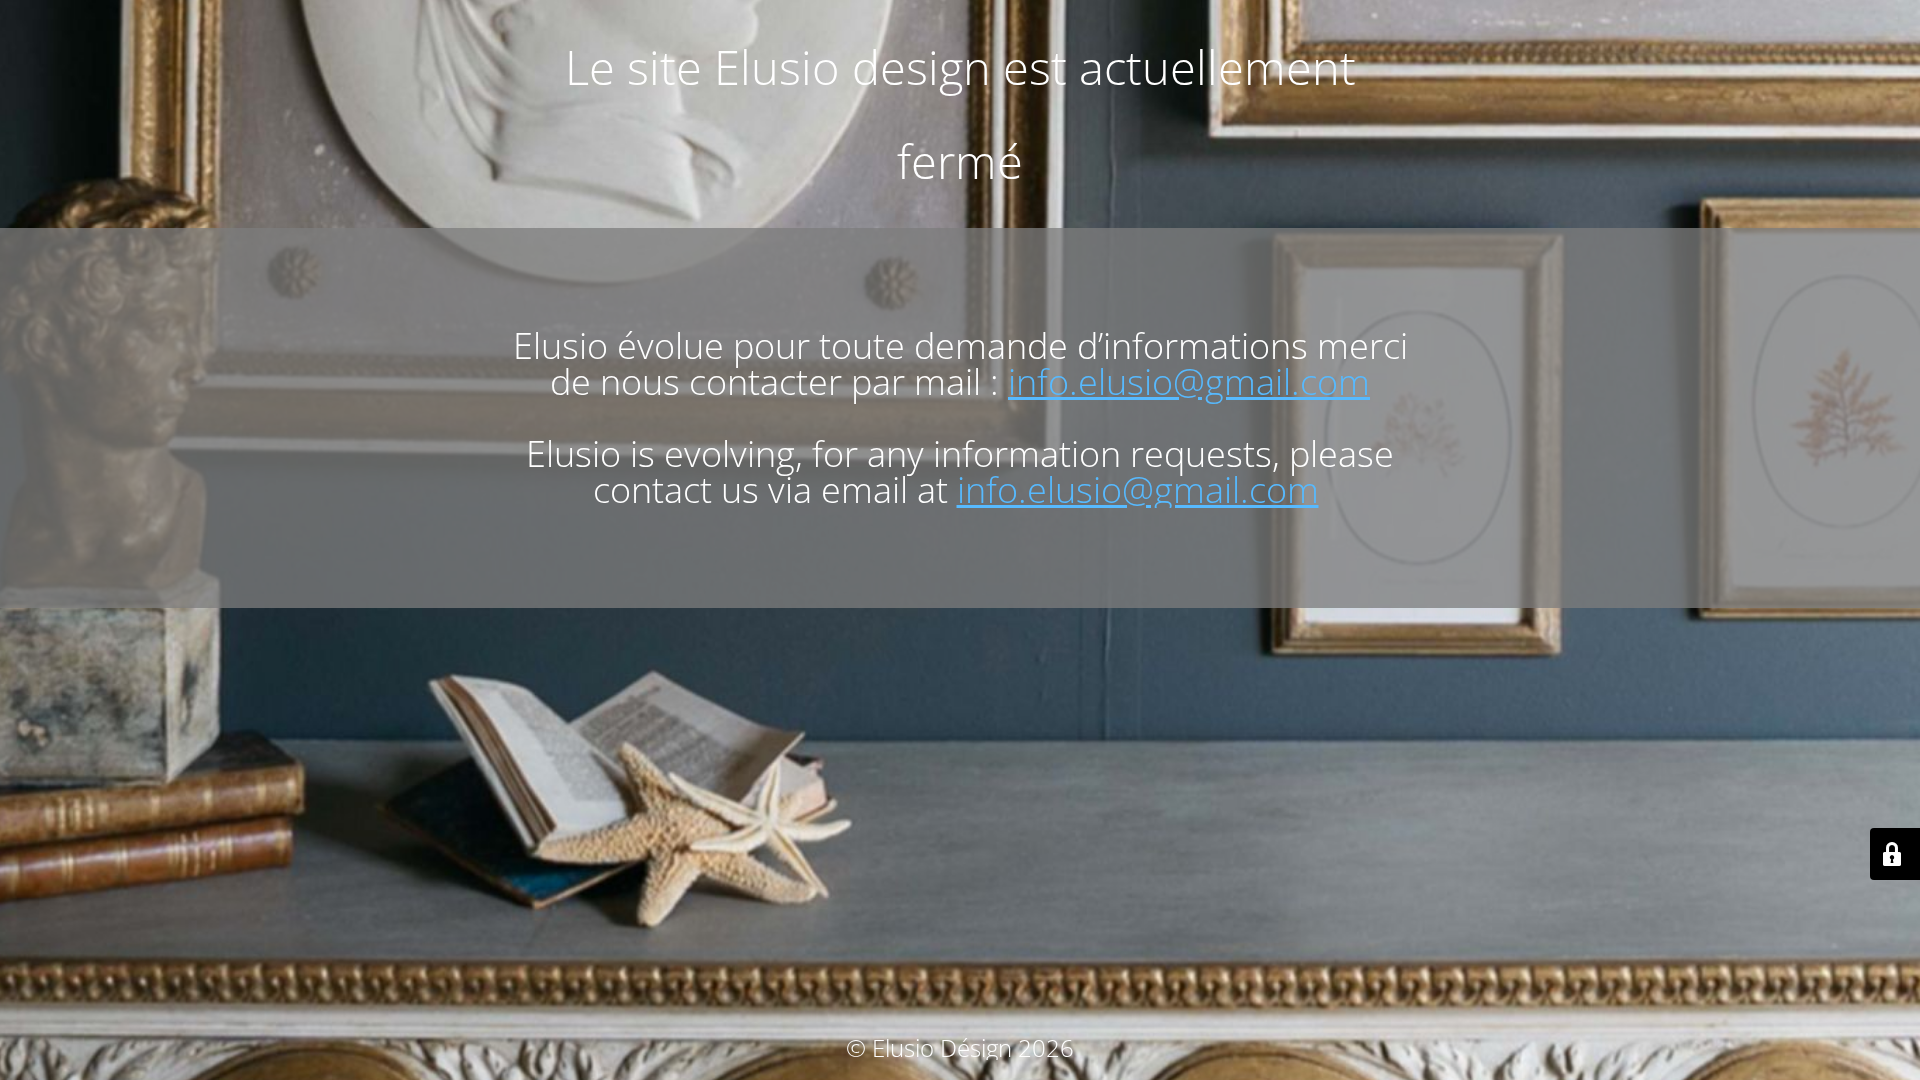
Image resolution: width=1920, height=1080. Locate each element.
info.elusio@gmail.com (1189, 381)
